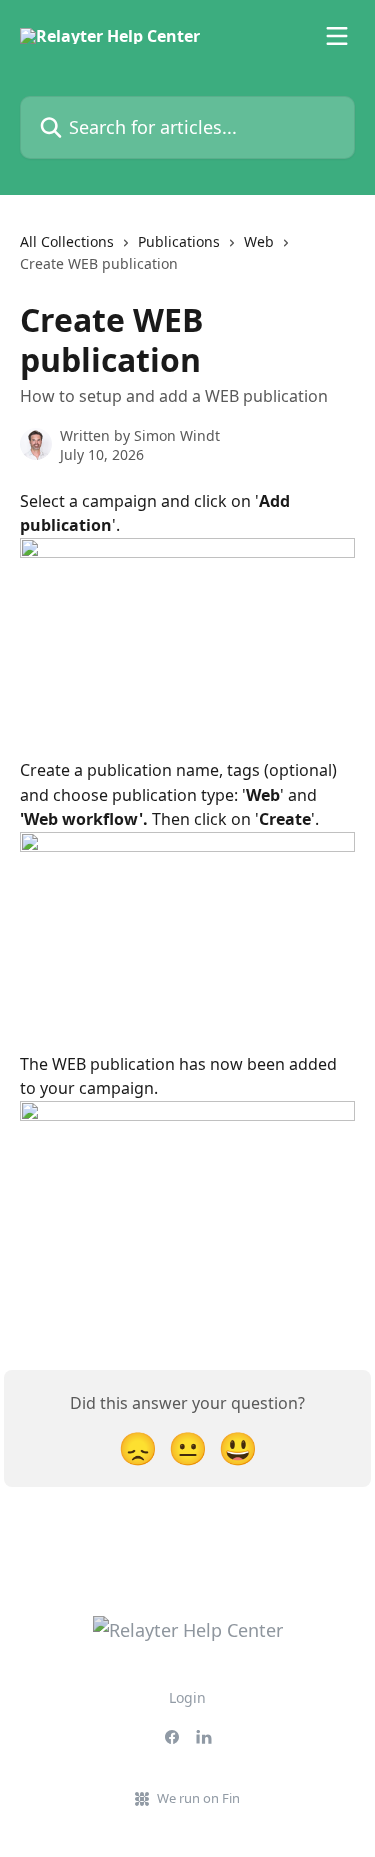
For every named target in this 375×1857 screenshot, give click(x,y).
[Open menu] (337, 36)
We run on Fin (198, 1798)
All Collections (67, 241)
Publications (179, 241)
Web (259, 241)
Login (187, 1697)
